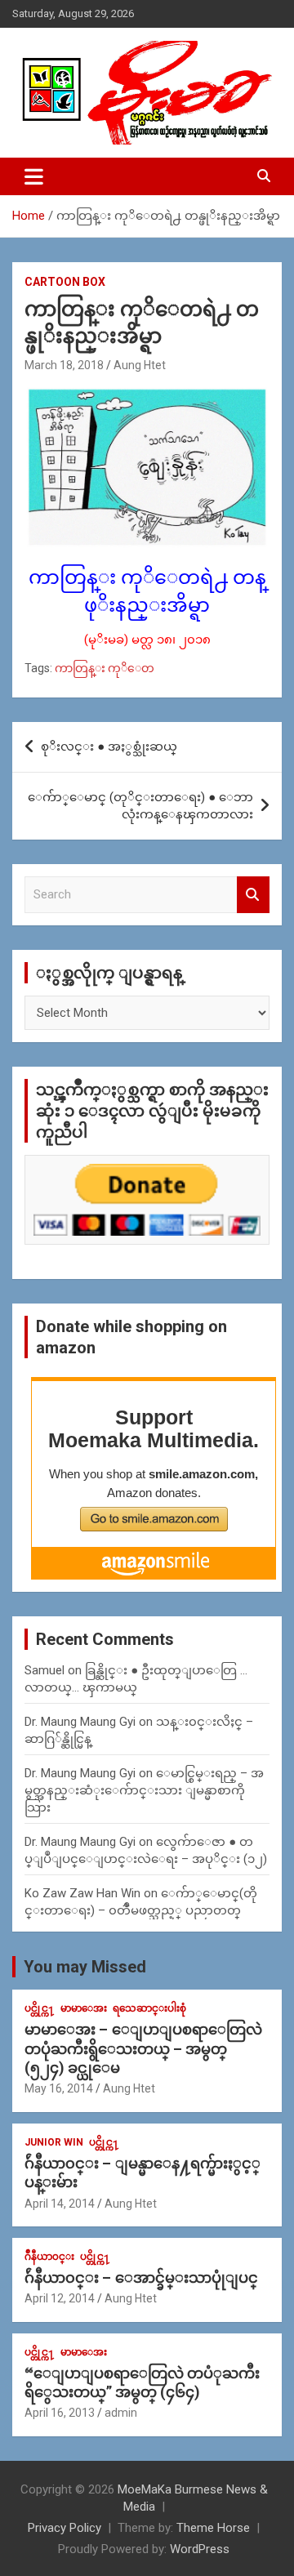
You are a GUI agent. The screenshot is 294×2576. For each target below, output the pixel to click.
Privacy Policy (65, 2528)
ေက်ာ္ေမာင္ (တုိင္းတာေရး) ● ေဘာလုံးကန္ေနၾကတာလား (140, 806)
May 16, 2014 (59, 2088)
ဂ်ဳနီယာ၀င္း (49, 2257)
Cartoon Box (65, 282)
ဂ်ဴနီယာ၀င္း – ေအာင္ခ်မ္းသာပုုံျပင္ (141, 2277)
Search (253, 895)
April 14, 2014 (60, 2204)
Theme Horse (213, 2528)
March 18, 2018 (64, 365)
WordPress (200, 2549)
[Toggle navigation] (34, 176)
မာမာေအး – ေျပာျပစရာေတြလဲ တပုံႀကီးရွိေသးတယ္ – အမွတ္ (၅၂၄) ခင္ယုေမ (143, 2048)
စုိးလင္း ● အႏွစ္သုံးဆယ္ (109, 747)
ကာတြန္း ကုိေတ (105, 668)
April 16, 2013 (60, 2413)
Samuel (45, 1670)
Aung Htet (140, 365)
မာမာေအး (84, 2008)
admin (121, 2413)
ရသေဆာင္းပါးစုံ (149, 2008)
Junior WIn (54, 2142)
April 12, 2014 (60, 2298)
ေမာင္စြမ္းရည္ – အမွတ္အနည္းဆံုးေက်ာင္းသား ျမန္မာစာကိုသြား (144, 1790)
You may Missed (85, 1967)
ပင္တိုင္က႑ (40, 2008)
